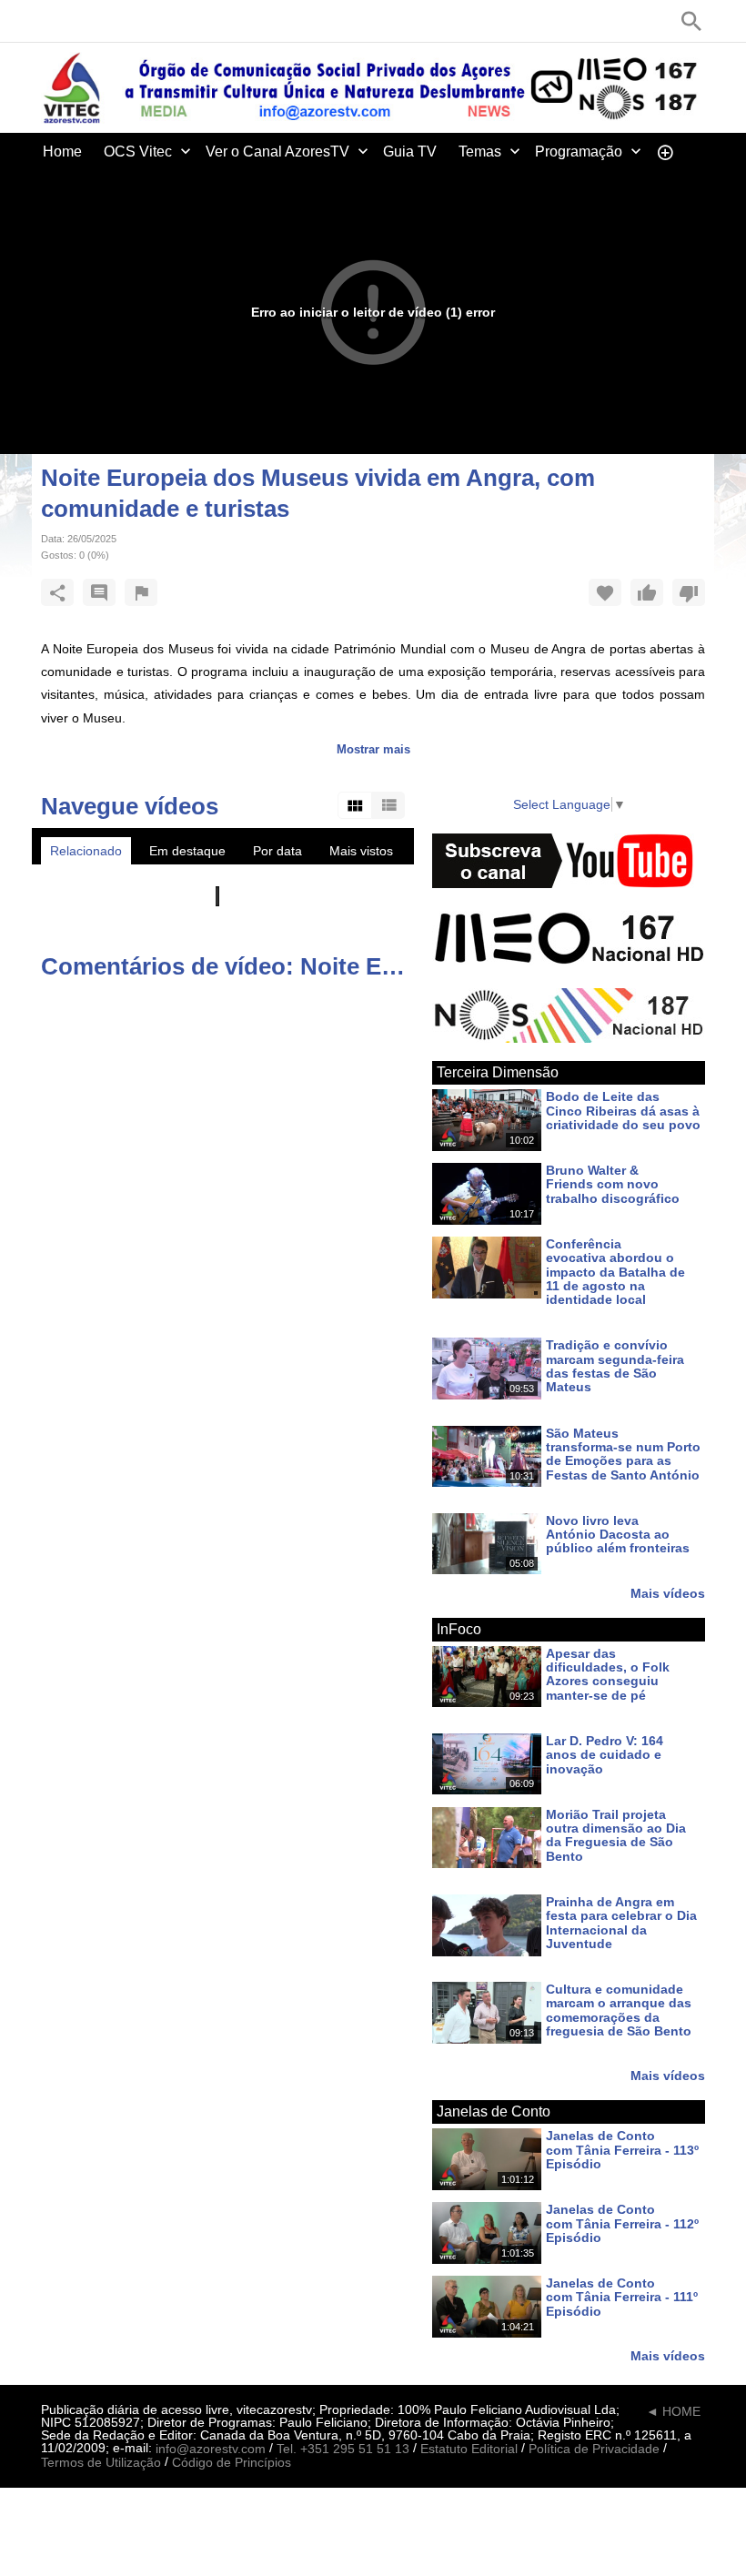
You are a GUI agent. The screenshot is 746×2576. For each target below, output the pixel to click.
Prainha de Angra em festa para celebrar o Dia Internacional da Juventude (621, 1923)
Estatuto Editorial (469, 2449)
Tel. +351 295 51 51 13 (343, 2449)
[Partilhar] (57, 592)
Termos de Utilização (101, 2463)
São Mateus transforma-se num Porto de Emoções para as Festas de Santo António (623, 1454)
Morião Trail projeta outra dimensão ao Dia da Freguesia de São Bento (616, 1835)
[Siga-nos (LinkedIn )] (105, 21)
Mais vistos (361, 851)
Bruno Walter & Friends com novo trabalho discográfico (613, 1184)
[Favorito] (605, 592)
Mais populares (94, 878)
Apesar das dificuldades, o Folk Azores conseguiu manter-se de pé (608, 1674)
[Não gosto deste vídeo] (689, 592)
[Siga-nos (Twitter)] (77, 21)
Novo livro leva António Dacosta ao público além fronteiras (618, 1535)
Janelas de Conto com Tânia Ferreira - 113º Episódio (622, 2151)
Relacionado (86, 851)
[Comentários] (99, 592)
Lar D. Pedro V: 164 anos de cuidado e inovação (605, 1755)
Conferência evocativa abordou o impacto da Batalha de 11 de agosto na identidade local (615, 1272)
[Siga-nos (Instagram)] (132, 21)
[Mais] (665, 151)
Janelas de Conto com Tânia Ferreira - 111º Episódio (622, 2297)
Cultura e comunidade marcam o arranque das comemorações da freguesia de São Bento (619, 2010)
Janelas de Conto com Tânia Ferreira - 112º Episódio (622, 2224)
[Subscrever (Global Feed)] (159, 21)
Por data (277, 851)
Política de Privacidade (594, 2449)
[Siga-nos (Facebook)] (50, 21)
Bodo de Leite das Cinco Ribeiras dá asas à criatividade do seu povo (623, 1111)
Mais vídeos (668, 1593)
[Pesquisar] (691, 21)
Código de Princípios (232, 2463)
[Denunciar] (141, 592)
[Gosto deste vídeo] (647, 592)
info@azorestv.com (211, 2449)
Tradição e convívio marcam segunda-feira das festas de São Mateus (615, 1367)
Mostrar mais (373, 749)
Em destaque (187, 851)
